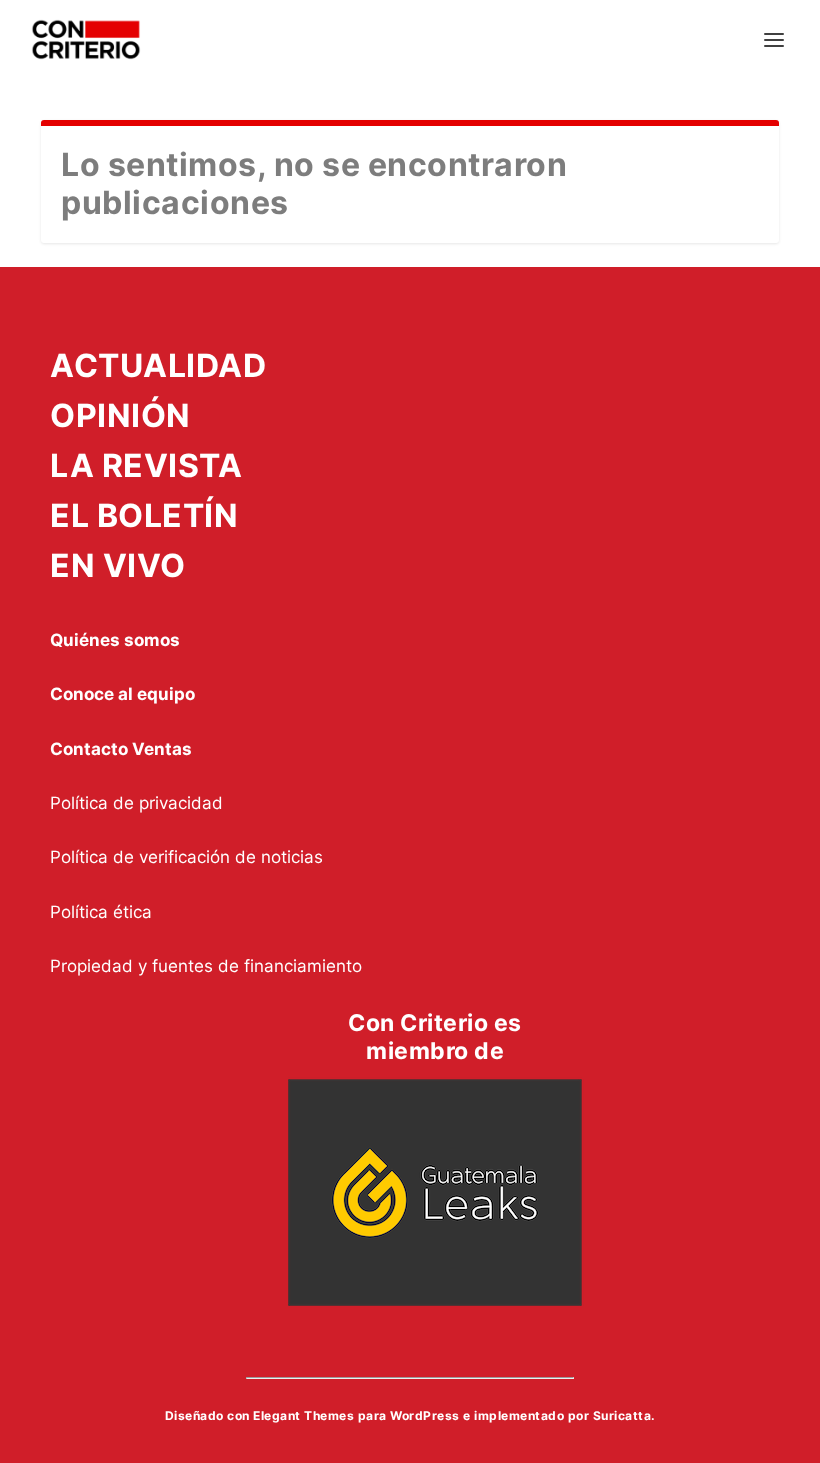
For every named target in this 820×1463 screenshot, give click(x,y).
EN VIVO (118, 565)
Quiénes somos (115, 640)
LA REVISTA (146, 465)
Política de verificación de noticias (186, 857)
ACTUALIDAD (158, 365)
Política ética (101, 912)
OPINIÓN (120, 415)
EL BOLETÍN (144, 515)
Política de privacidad (136, 803)
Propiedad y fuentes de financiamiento (206, 966)
